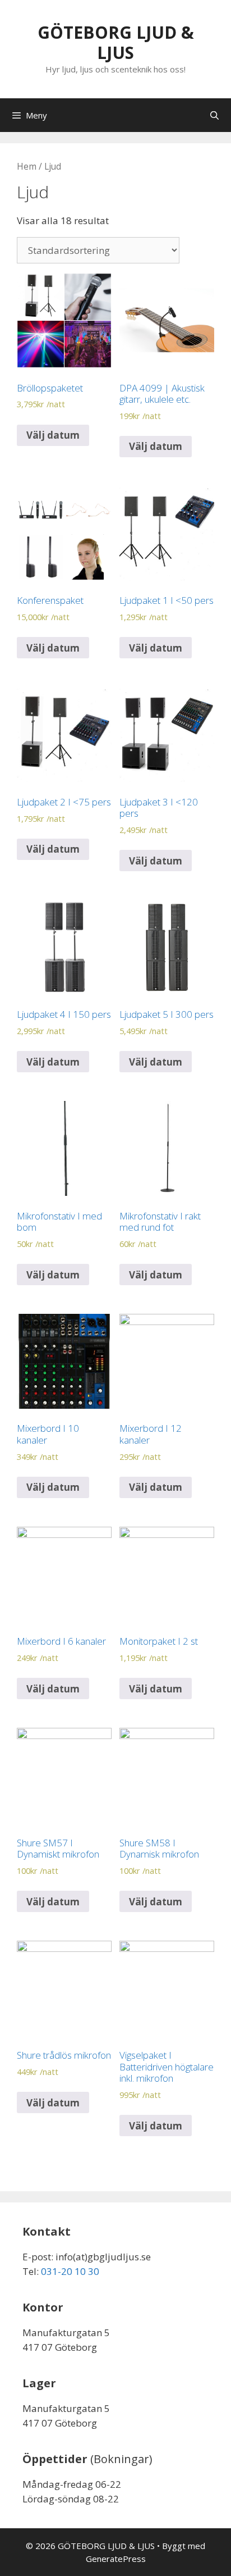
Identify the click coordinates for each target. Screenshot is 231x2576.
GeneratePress (116, 2559)
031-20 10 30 (70, 2271)
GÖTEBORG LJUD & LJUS (116, 42)
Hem (27, 166)
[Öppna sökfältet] (214, 115)
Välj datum (53, 435)
